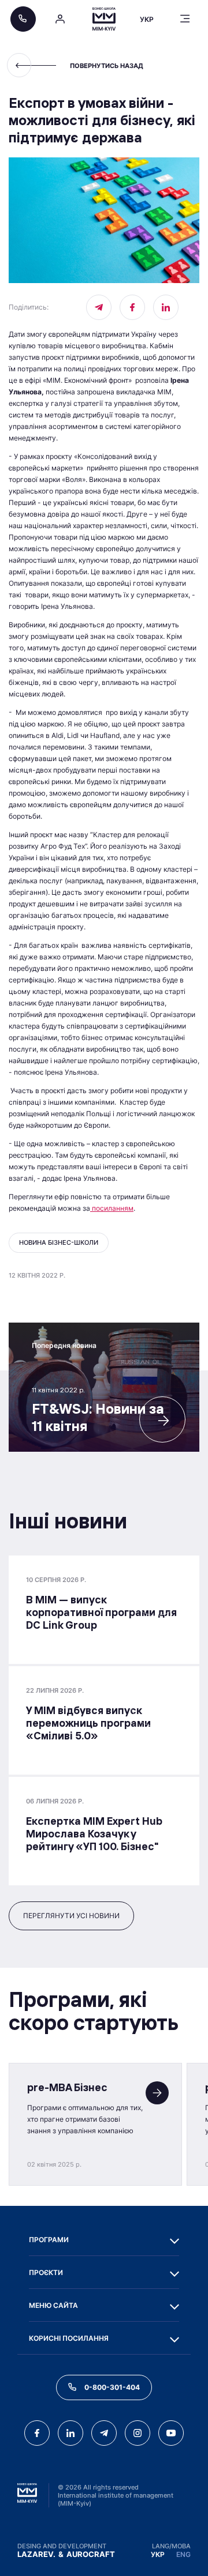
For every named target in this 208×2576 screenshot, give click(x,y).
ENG (183, 2554)
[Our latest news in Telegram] (99, 307)
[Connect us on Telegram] (104, 2433)
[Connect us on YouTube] (171, 2433)
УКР (158, 2554)
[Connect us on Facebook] (132, 307)
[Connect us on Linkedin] (166, 307)
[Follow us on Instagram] (138, 2433)
